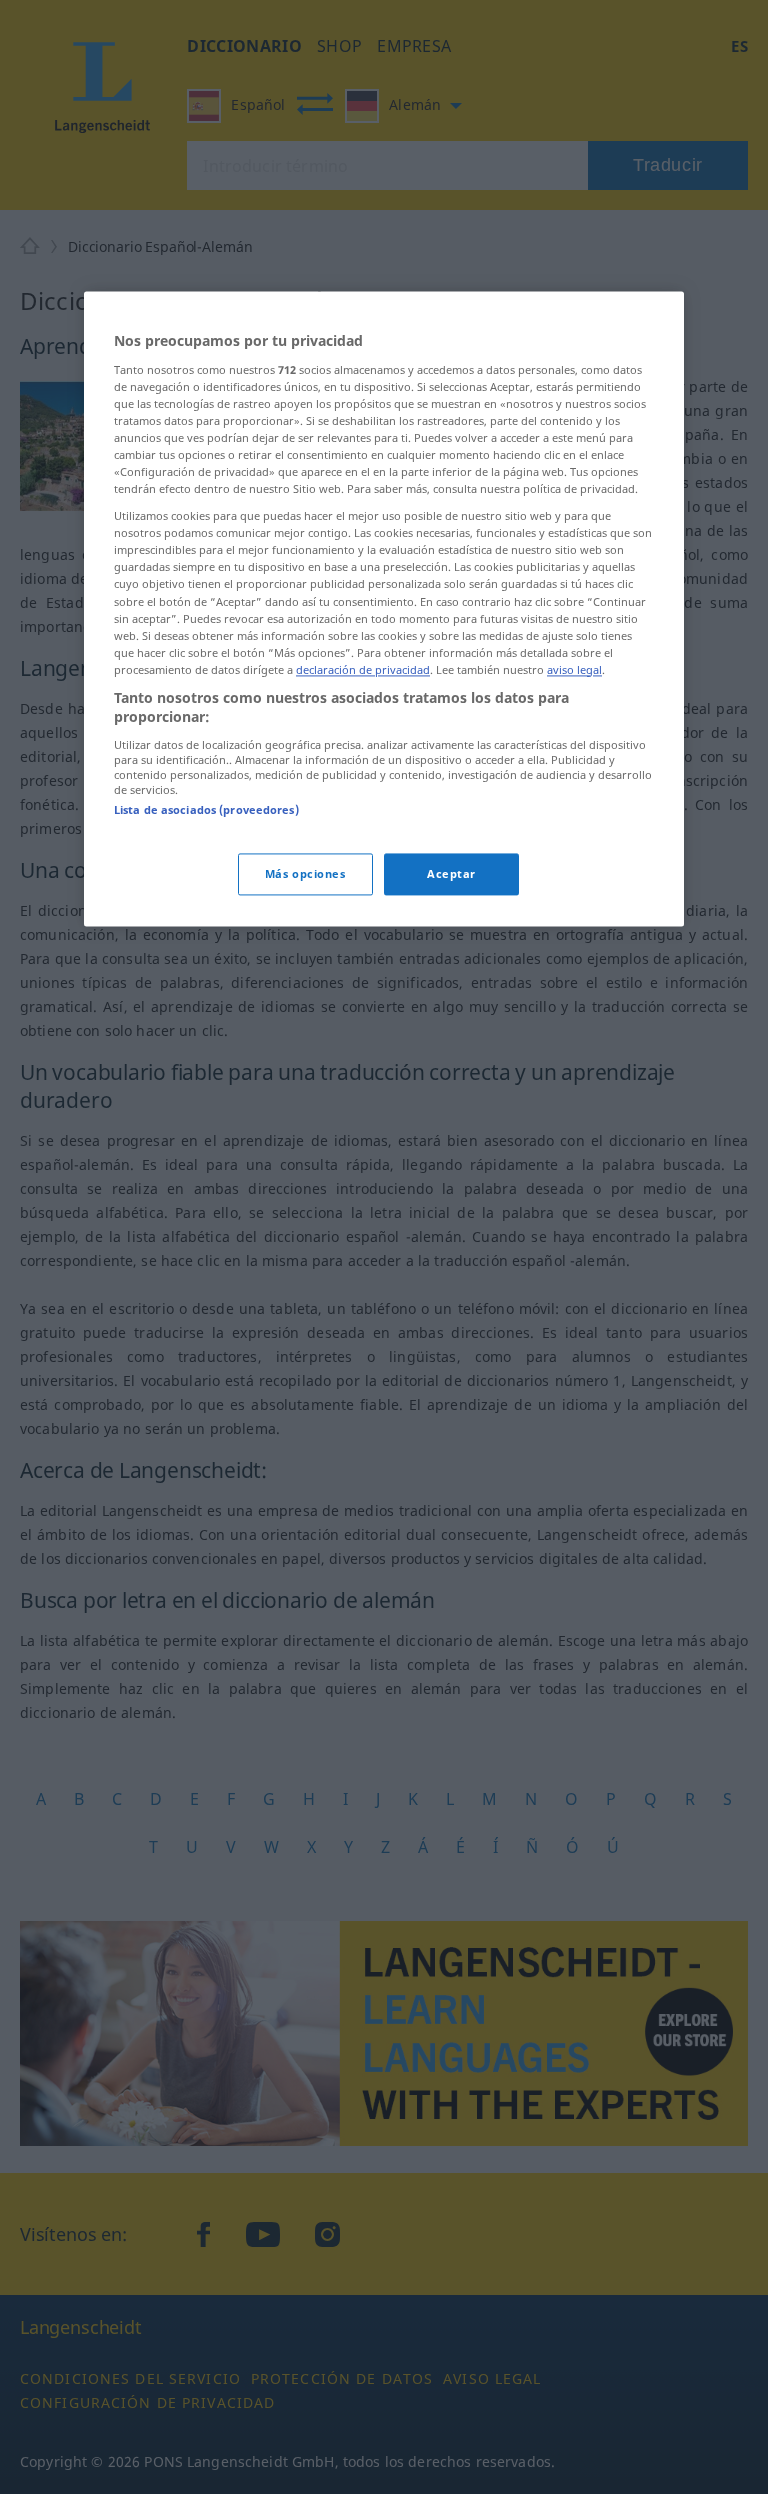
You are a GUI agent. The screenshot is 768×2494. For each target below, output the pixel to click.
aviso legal (574, 669)
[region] (384, 609)
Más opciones (305, 874)
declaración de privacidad (363, 669)
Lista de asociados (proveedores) (206, 809)
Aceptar (451, 874)
